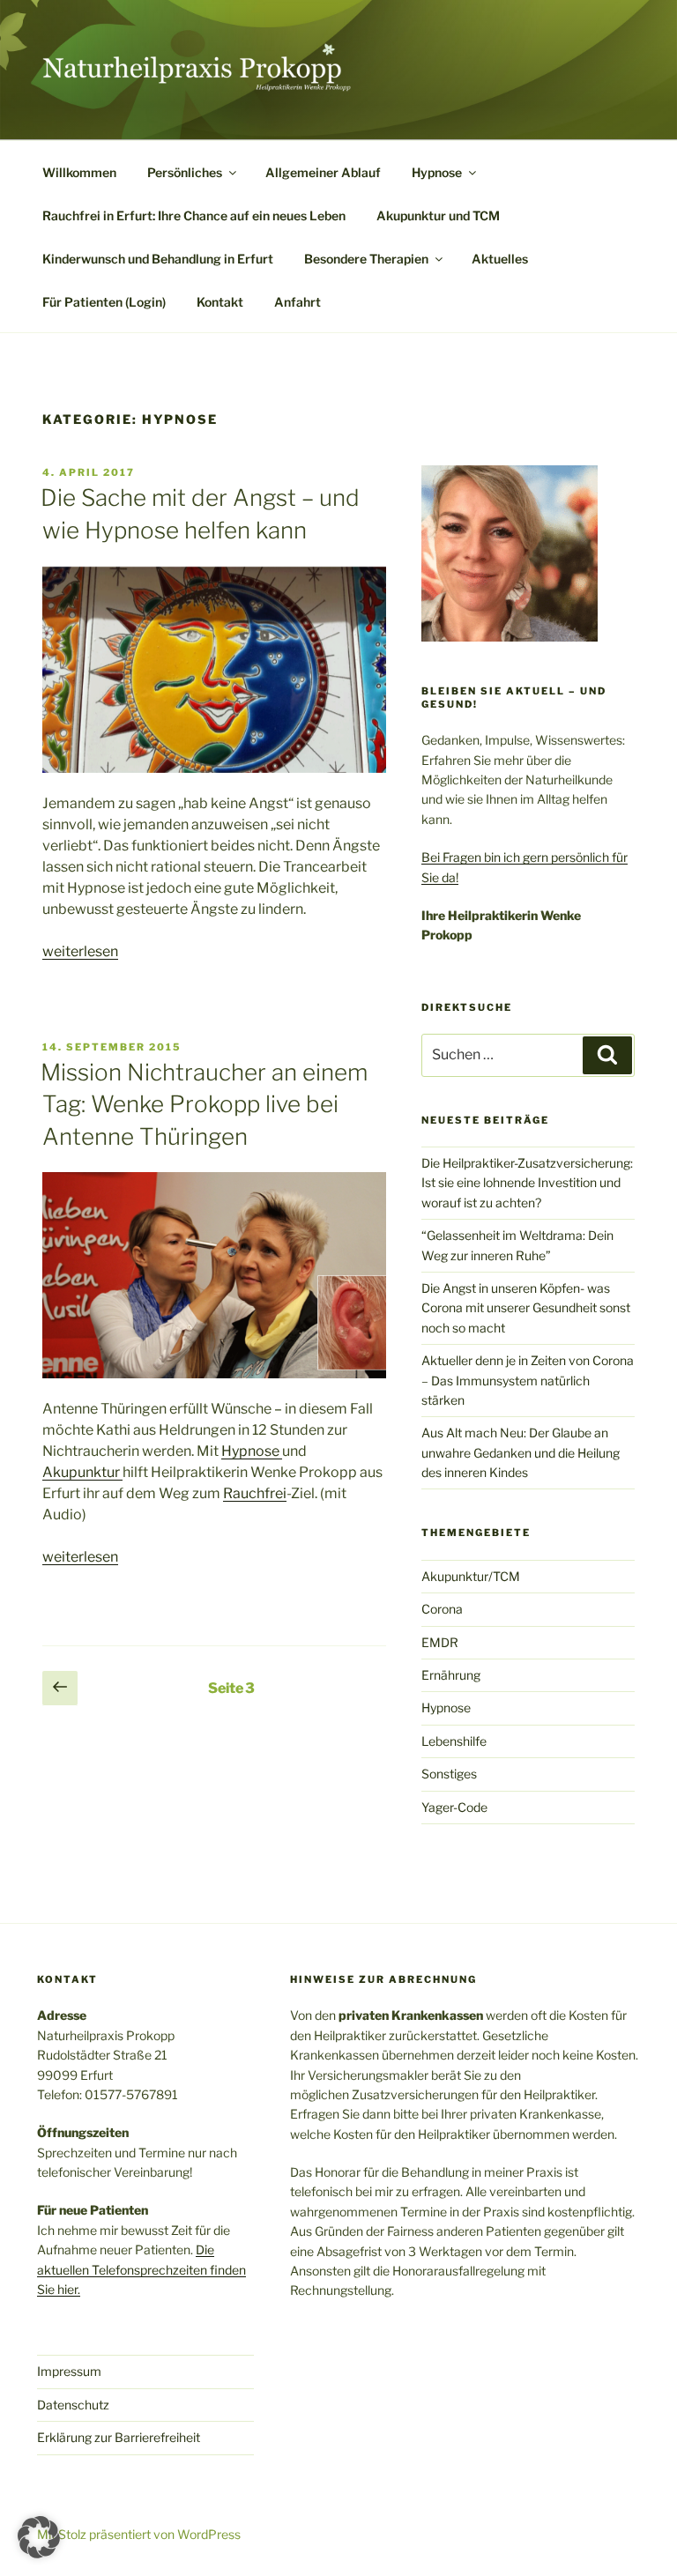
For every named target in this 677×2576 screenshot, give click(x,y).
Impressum (69, 2371)
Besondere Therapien (366, 259)
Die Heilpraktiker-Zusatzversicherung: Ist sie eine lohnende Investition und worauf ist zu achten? (527, 1183)
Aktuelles (500, 259)
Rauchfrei (255, 1493)
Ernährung (451, 1675)
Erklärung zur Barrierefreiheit (119, 2437)
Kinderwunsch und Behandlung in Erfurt (158, 259)
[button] (39, 2537)
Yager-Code (454, 1807)
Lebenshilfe (454, 1741)
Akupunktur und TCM (438, 215)
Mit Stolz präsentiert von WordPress (139, 2534)
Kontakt (220, 302)
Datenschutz (73, 2405)
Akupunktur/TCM (471, 1576)
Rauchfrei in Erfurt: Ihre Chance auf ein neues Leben (194, 215)
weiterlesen (80, 951)
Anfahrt (298, 302)
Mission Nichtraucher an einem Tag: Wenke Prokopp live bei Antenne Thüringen (204, 1104)
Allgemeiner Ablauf (323, 172)
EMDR (440, 1642)
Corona (442, 1609)
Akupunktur (82, 1472)
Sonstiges (449, 1774)
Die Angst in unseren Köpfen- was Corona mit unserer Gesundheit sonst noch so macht (526, 1308)
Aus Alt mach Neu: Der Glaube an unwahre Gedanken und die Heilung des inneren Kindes (521, 1452)
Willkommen (79, 172)
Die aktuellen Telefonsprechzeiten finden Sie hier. (141, 2269)
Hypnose (437, 172)
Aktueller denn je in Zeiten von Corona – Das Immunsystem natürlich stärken (528, 1380)
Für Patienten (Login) (104, 302)
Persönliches (185, 172)
